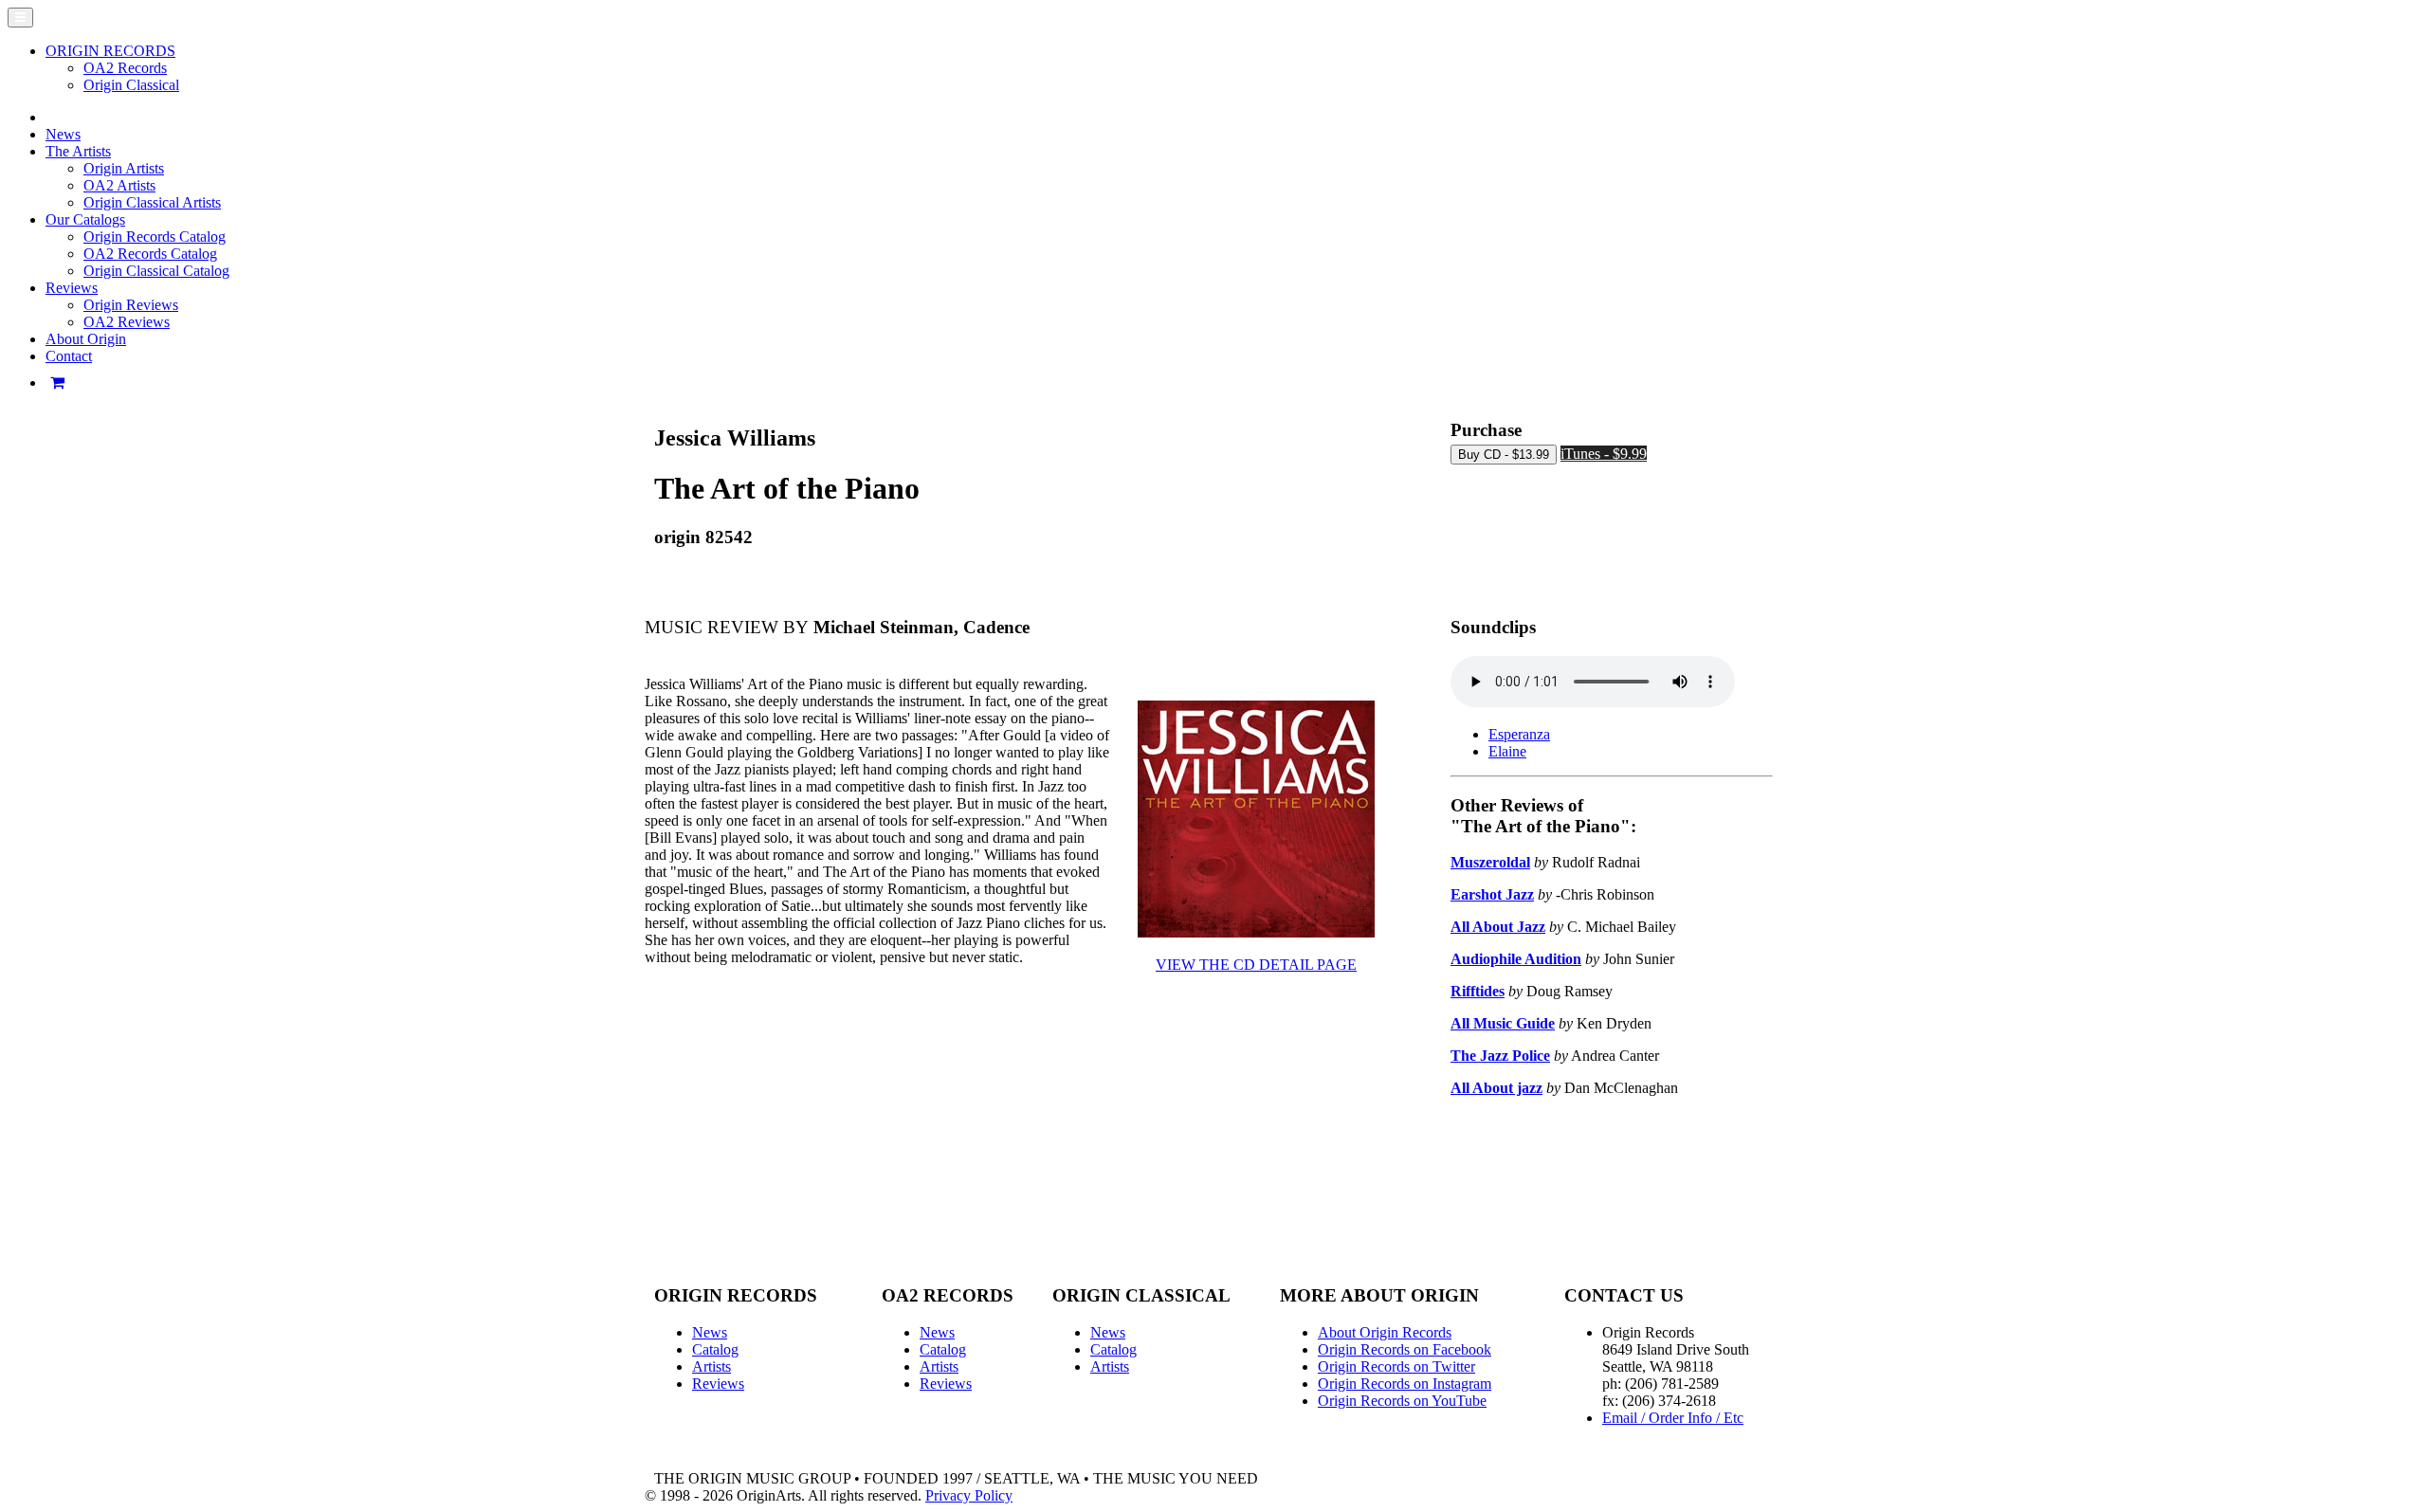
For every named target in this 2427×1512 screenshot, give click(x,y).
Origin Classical (131, 85)
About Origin (86, 339)
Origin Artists (124, 168)
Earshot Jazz (1492, 894)
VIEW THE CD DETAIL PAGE (1256, 965)
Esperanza (1519, 734)
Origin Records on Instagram (1405, 1384)
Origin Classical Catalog (156, 271)
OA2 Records (125, 68)
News (63, 134)
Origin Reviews (131, 305)
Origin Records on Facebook (1405, 1349)
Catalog (715, 1349)
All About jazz (1496, 1088)
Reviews (718, 1384)
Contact (69, 356)
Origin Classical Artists (152, 202)
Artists (712, 1366)
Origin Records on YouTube (1402, 1401)
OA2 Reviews (127, 322)
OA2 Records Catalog (150, 254)
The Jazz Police (1500, 1056)
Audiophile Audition (1516, 959)
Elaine (1507, 751)
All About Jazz (1498, 927)
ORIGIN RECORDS (110, 51)
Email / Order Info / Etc (1673, 1418)
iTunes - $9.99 (1604, 454)
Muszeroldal (1490, 862)
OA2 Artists (119, 185)
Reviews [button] (72, 288)
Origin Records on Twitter (1396, 1366)
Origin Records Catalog (155, 237)
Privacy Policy (969, 1495)
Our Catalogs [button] (85, 219)
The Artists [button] (78, 151)
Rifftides (1478, 991)
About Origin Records (1385, 1332)
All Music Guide (1503, 1023)
